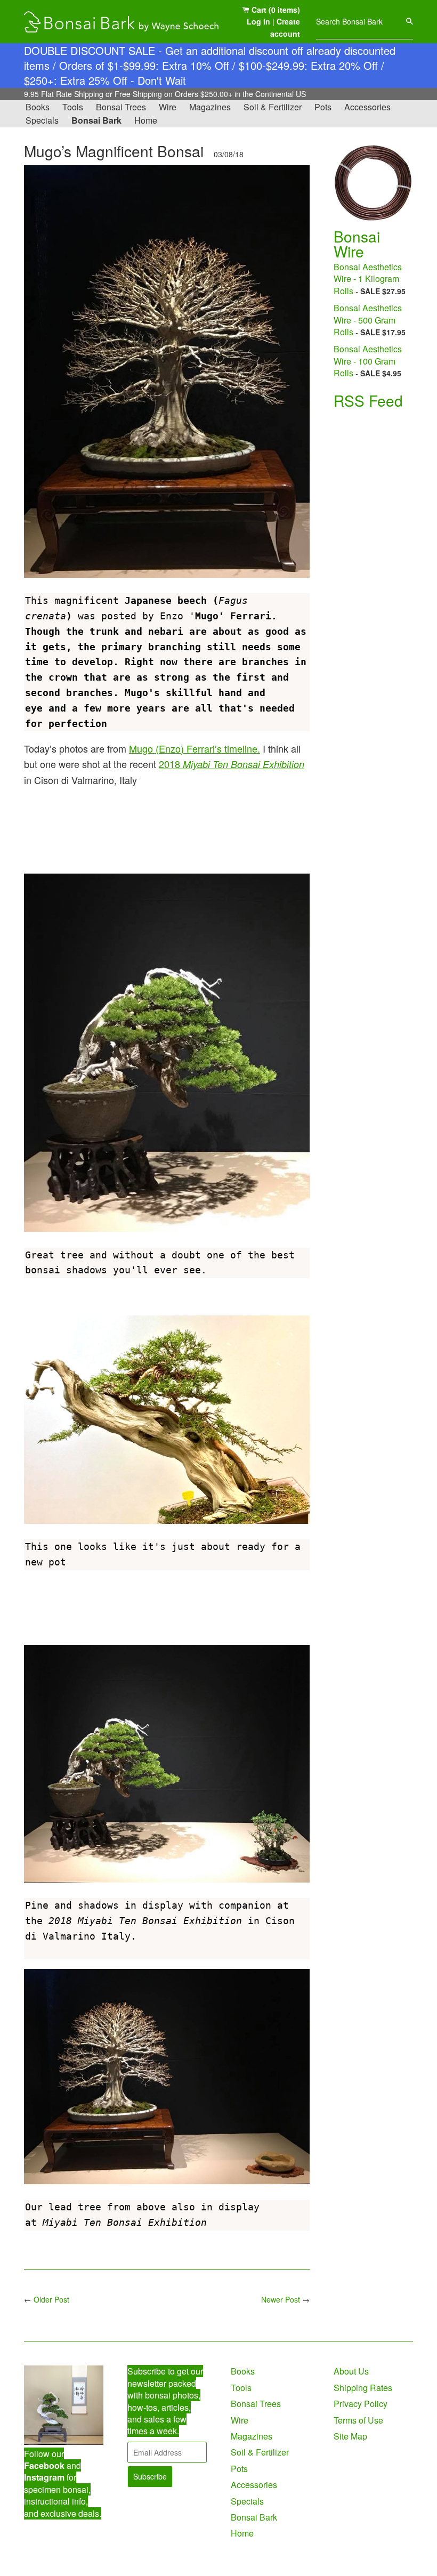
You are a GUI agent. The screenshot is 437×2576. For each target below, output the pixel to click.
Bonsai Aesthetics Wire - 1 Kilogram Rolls (368, 279)
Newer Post (281, 2299)
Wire (168, 107)
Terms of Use (358, 2420)
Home (146, 120)
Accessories (367, 107)
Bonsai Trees (121, 107)
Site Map (350, 2436)
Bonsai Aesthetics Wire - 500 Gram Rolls (368, 320)
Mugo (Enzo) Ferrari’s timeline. (195, 748)
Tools (73, 107)
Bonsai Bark (96, 120)
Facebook (44, 2465)
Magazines (210, 107)
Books (38, 107)
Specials (42, 120)
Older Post (51, 2299)
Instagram (44, 2477)
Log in (258, 21)
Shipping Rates (363, 2388)
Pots (323, 107)
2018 (232, 764)
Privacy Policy (361, 2404)
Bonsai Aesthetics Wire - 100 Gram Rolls (368, 361)
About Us (351, 2371)
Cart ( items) (275, 10)
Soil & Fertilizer (273, 107)
